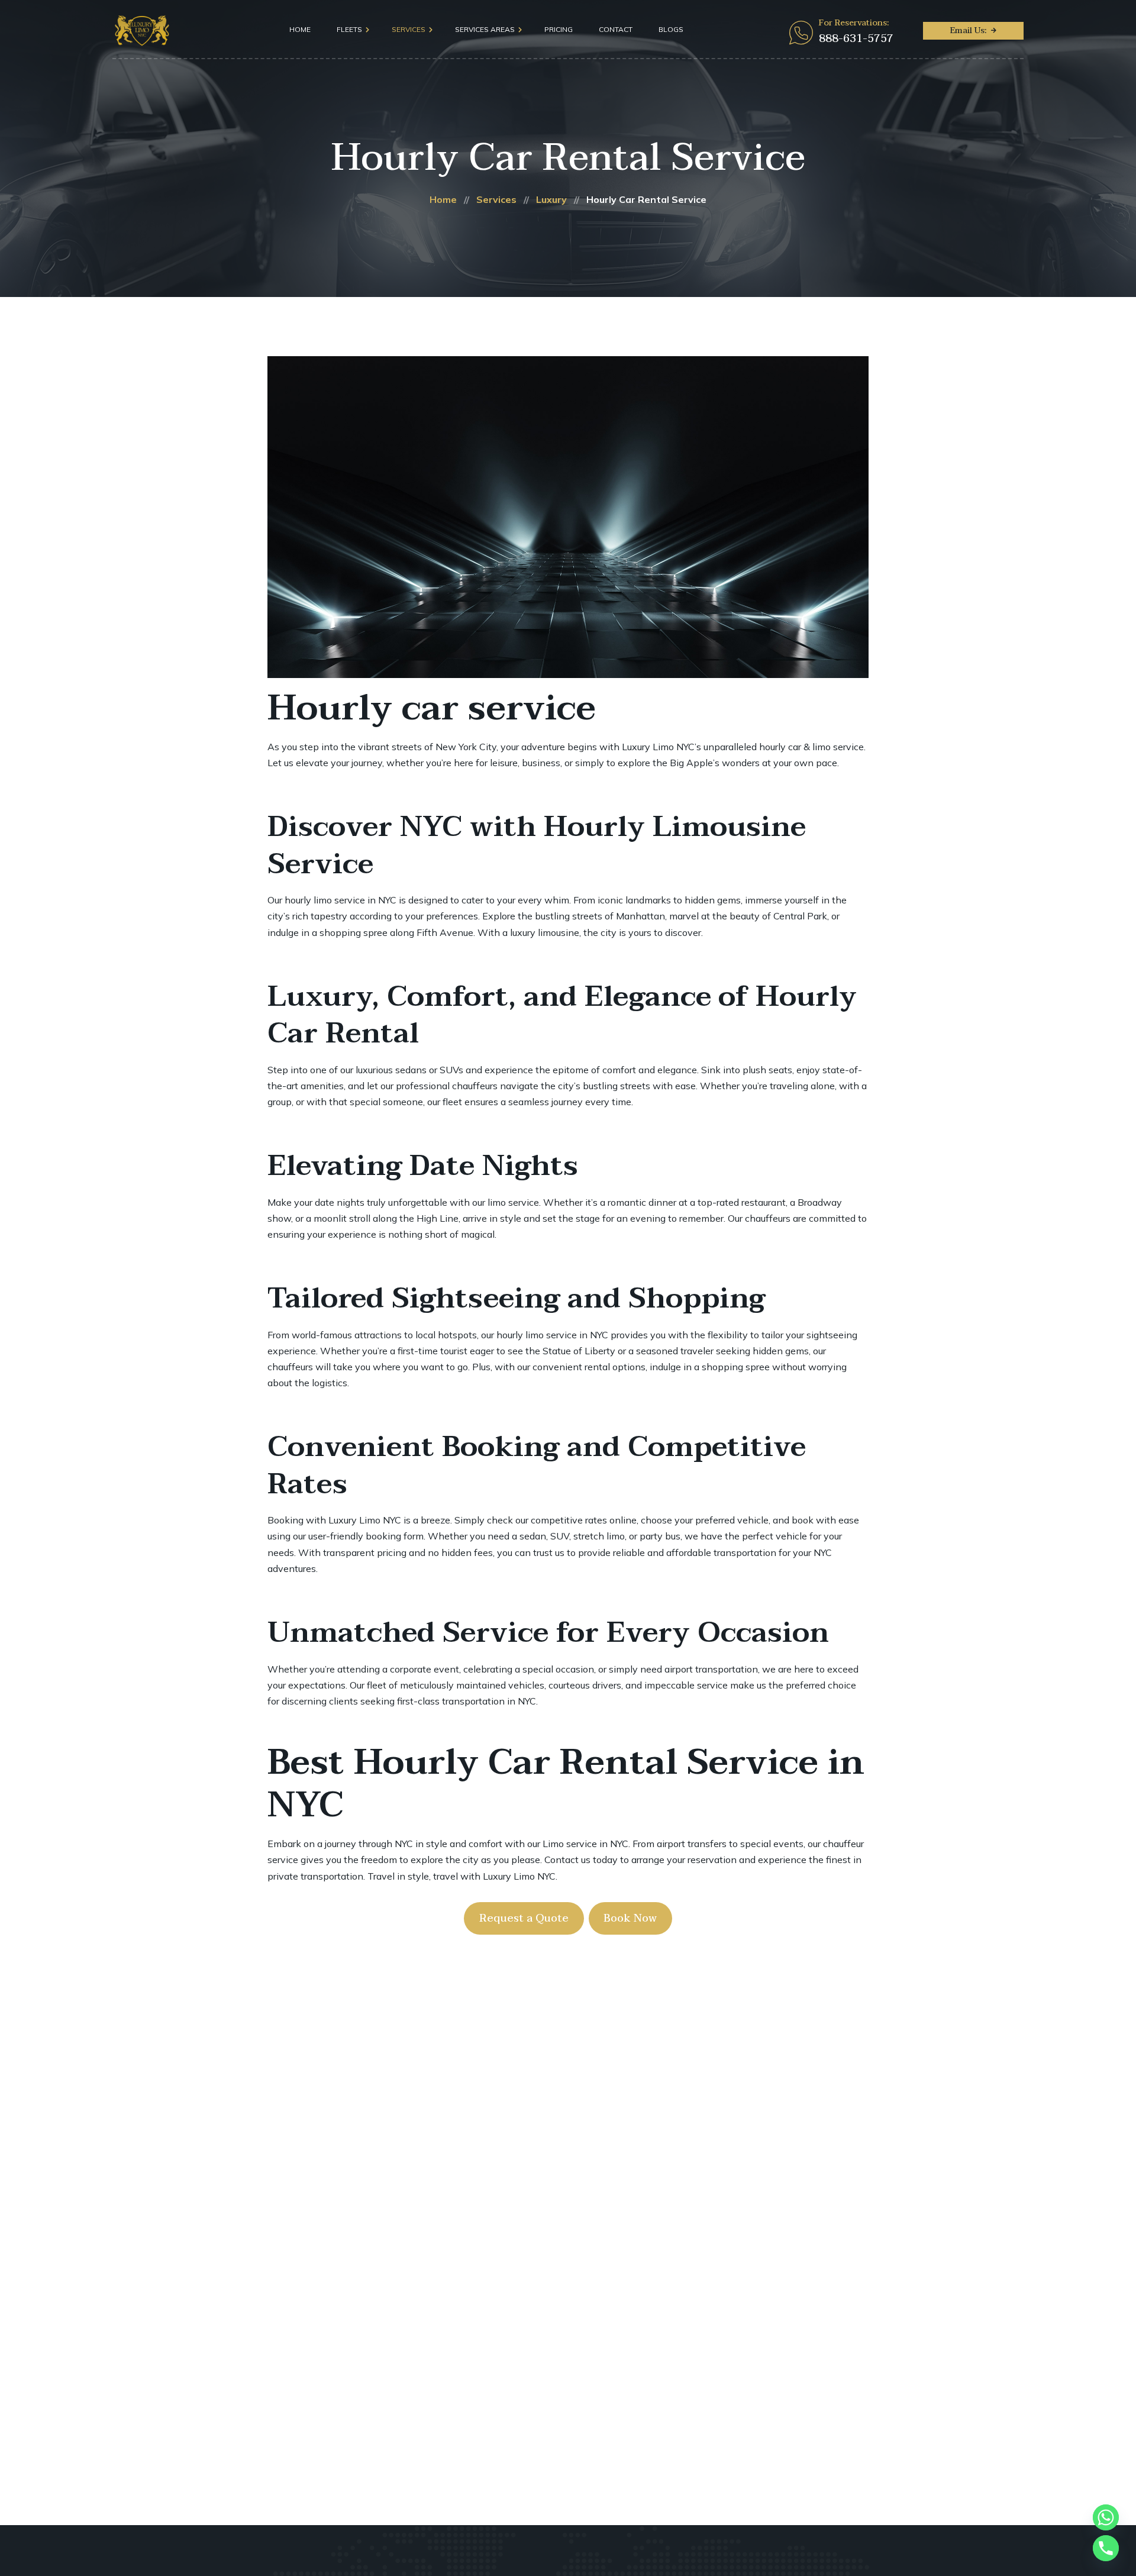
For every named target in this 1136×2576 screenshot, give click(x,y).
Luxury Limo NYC (365, 1520)
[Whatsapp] (1106, 2517)
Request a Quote (524, 1918)
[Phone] (1106, 2548)
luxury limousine (545, 932)
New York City (466, 747)
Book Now (630, 1918)
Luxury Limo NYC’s (661, 747)
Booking (285, 1520)
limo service (513, 1202)
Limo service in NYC (585, 1844)
